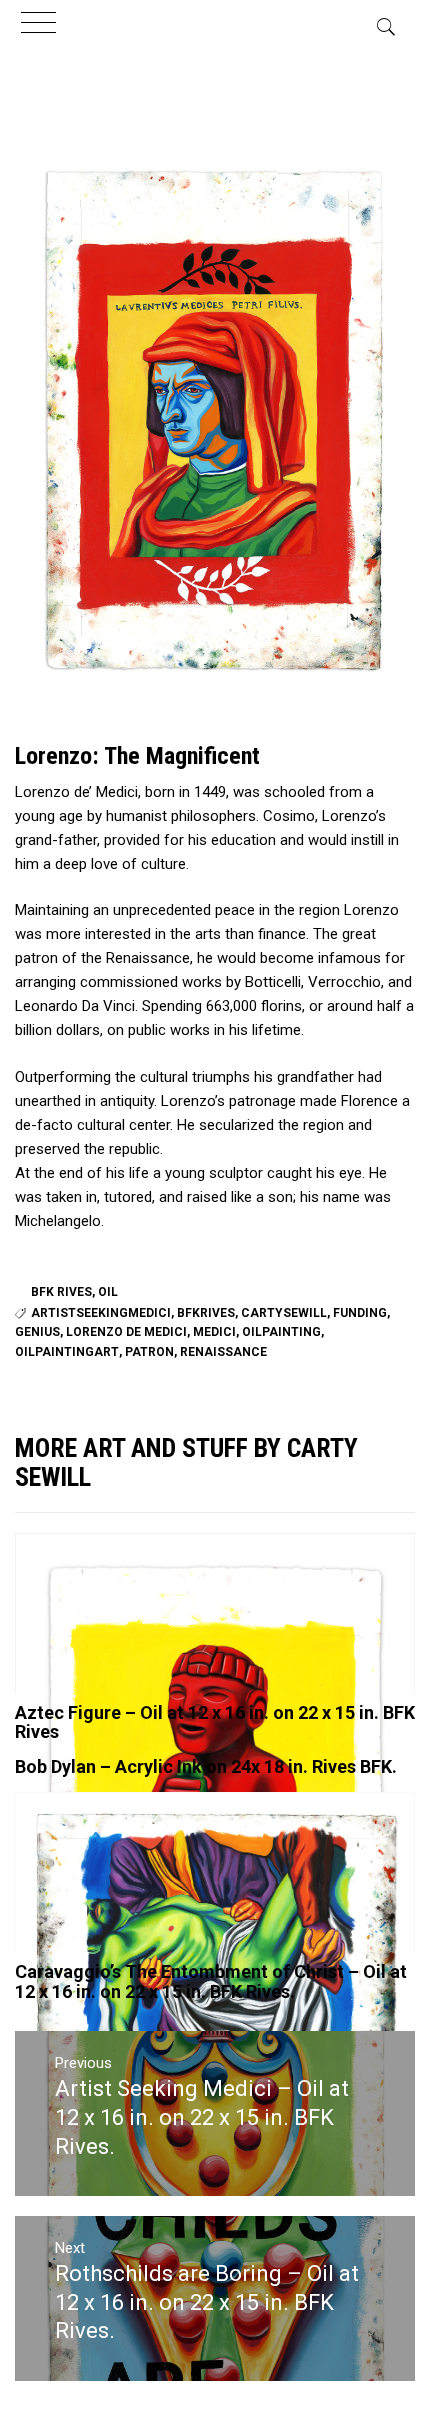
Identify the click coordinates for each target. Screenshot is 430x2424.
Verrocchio (344, 982)
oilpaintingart (67, 1352)
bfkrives (206, 1313)
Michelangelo (58, 1221)
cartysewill (284, 1313)
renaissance (223, 1352)
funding (360, 1313)
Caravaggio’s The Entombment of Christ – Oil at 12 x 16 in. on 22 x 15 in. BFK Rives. (211, 1981)
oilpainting (281, 1332)
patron (149, 1352)
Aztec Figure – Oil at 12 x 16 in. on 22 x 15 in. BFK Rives (215, 1722)
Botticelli (273, 982)
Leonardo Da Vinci (75, 1006)
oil (108, 1292)
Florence (369, 1101)
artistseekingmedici (101, 1313)
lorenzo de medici (126, 1332)
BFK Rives (61, 1292)
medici (214, 1332)
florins (281, 1006)
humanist (136, 816)
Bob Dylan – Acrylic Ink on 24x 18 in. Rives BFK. (206, 1766)
